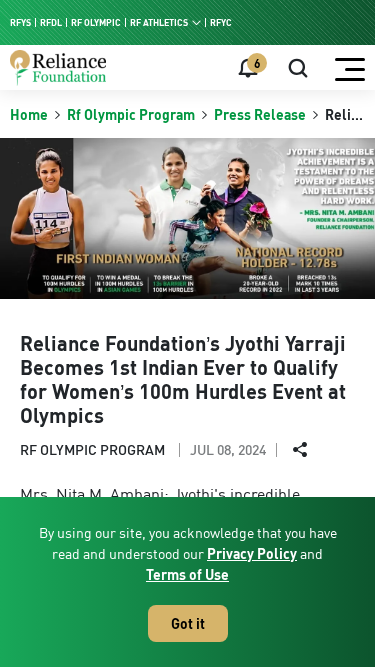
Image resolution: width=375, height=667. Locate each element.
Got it (188, 623)
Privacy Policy (252, 553)
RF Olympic (96, 22)
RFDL (51, 22)
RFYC (221, 22)
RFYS (20, 22)
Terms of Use (187, 574)
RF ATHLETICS (159, 22)
